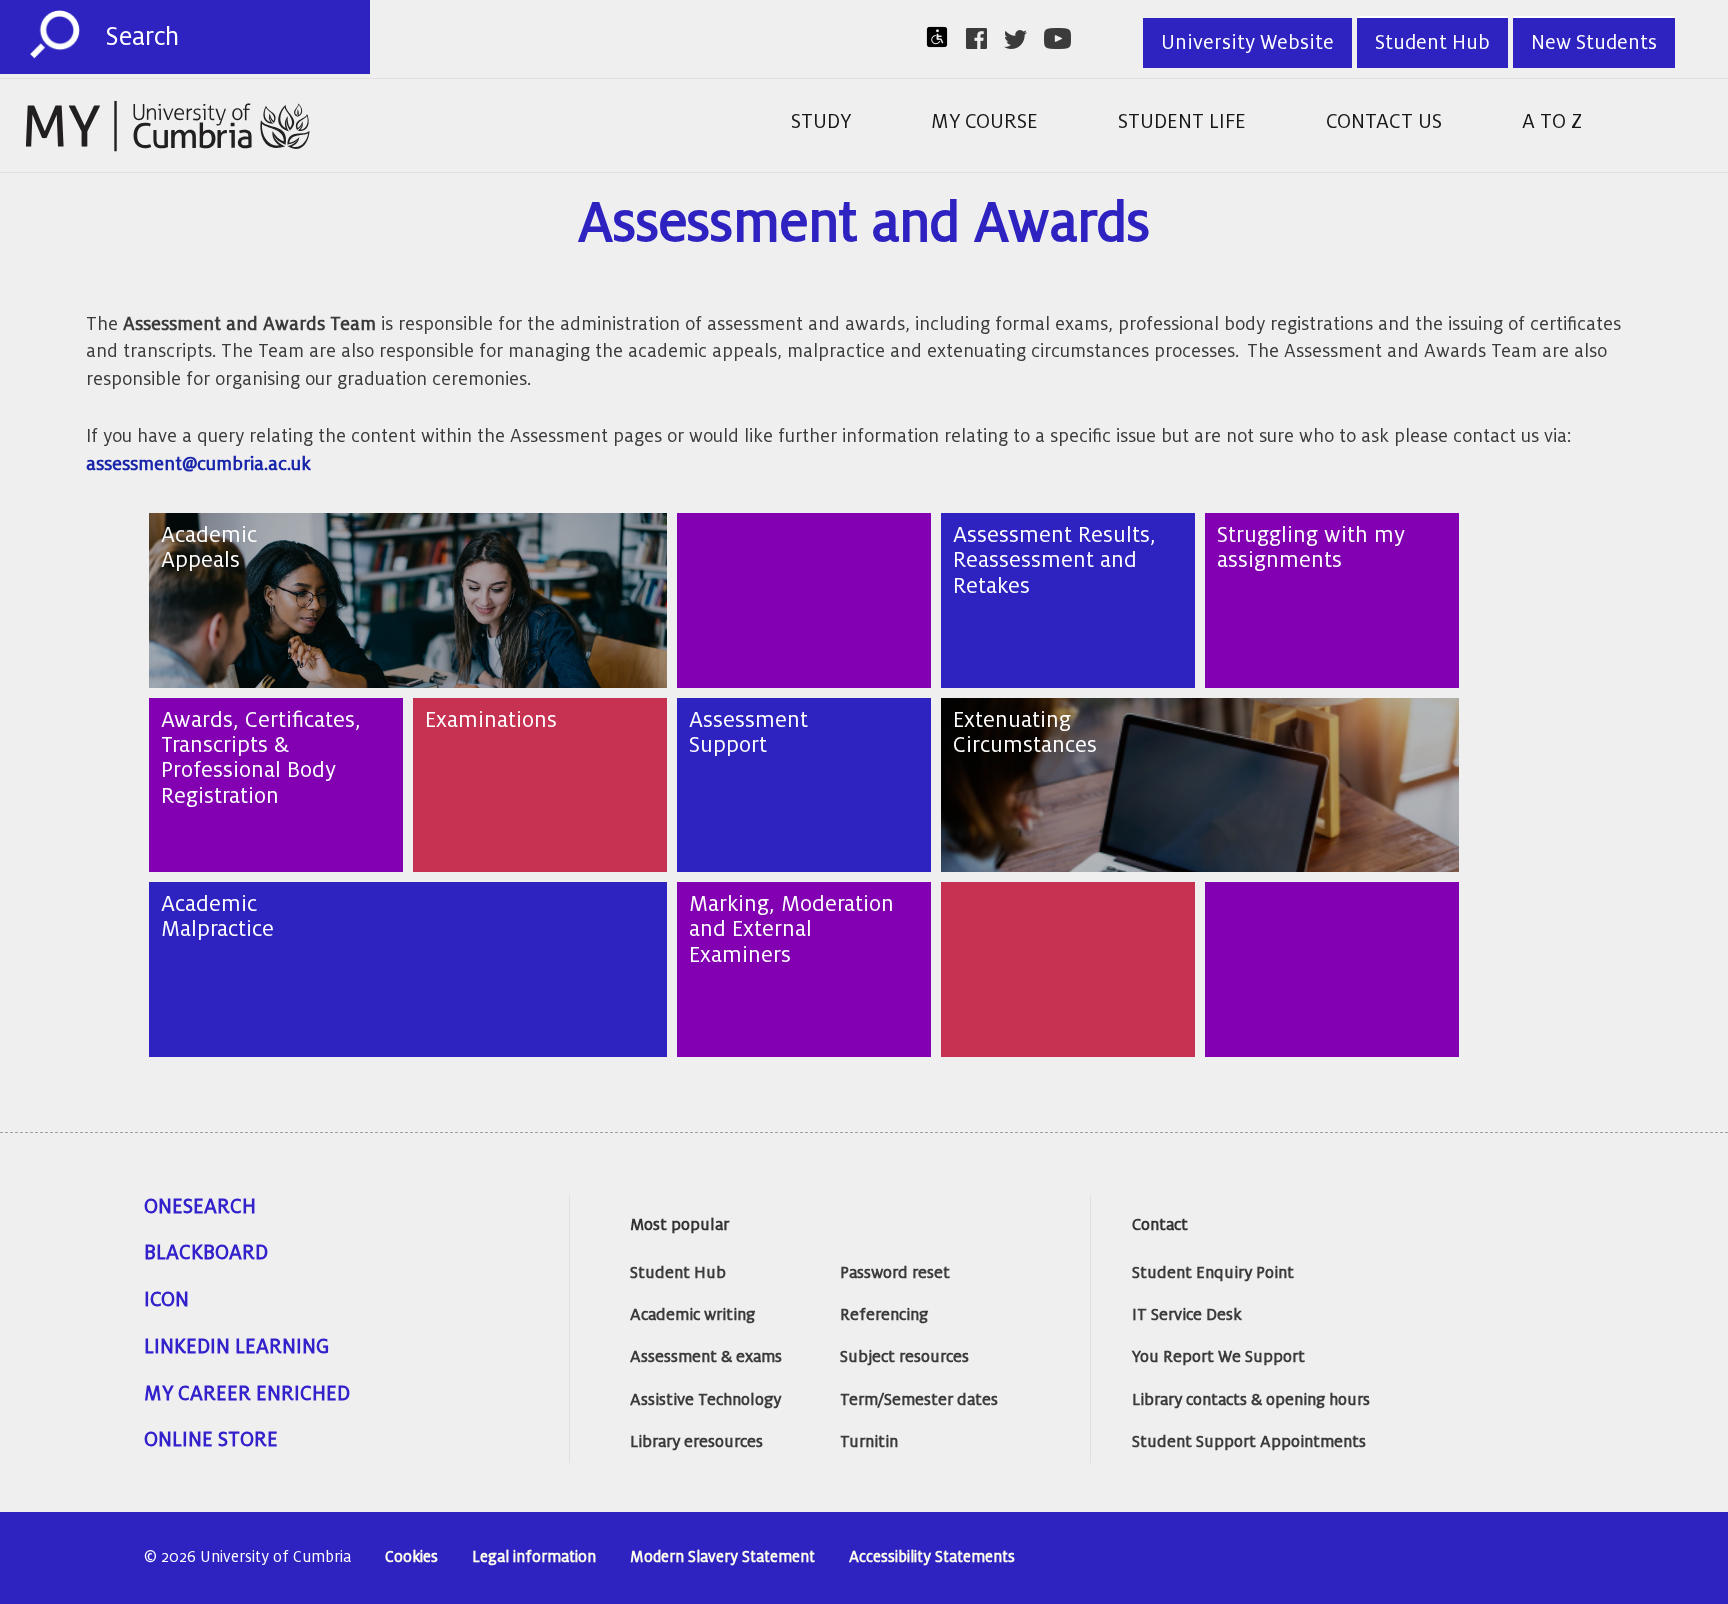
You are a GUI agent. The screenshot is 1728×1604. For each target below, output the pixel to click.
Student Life (1182, 122)
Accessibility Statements (932, 1557)
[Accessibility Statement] (943, 37)
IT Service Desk (1187, 1315)
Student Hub (1432, 43)
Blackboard (206, 1253)
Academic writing (692, 1315)
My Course (984, 122)
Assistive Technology (705, 1400)
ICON (166, 1300)
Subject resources (904, 1357)
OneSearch (200, 1207)
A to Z (1552, 122)
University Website (1247, 43)
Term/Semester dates (919, 1400)
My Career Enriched (247, 1394)
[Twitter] (1021, 39)
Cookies (411, 1557)
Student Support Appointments (1249, 1442)
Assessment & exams (706, 1357)
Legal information (534, 1557)
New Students (1594, 43)
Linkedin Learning (236, 1347)
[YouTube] (1063, 38)
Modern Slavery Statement (722, 1557)
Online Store (211, 1440)
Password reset (895, 1273)
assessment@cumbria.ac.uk (198, 464)
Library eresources (696, 1442)
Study (821, 122)
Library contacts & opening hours (1251, 1400)
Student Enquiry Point (1213, 1273)
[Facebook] (982, 38)
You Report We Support (1218, 1357)
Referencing (884, 1315)
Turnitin (869, 1442)
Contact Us (1384, 122)
